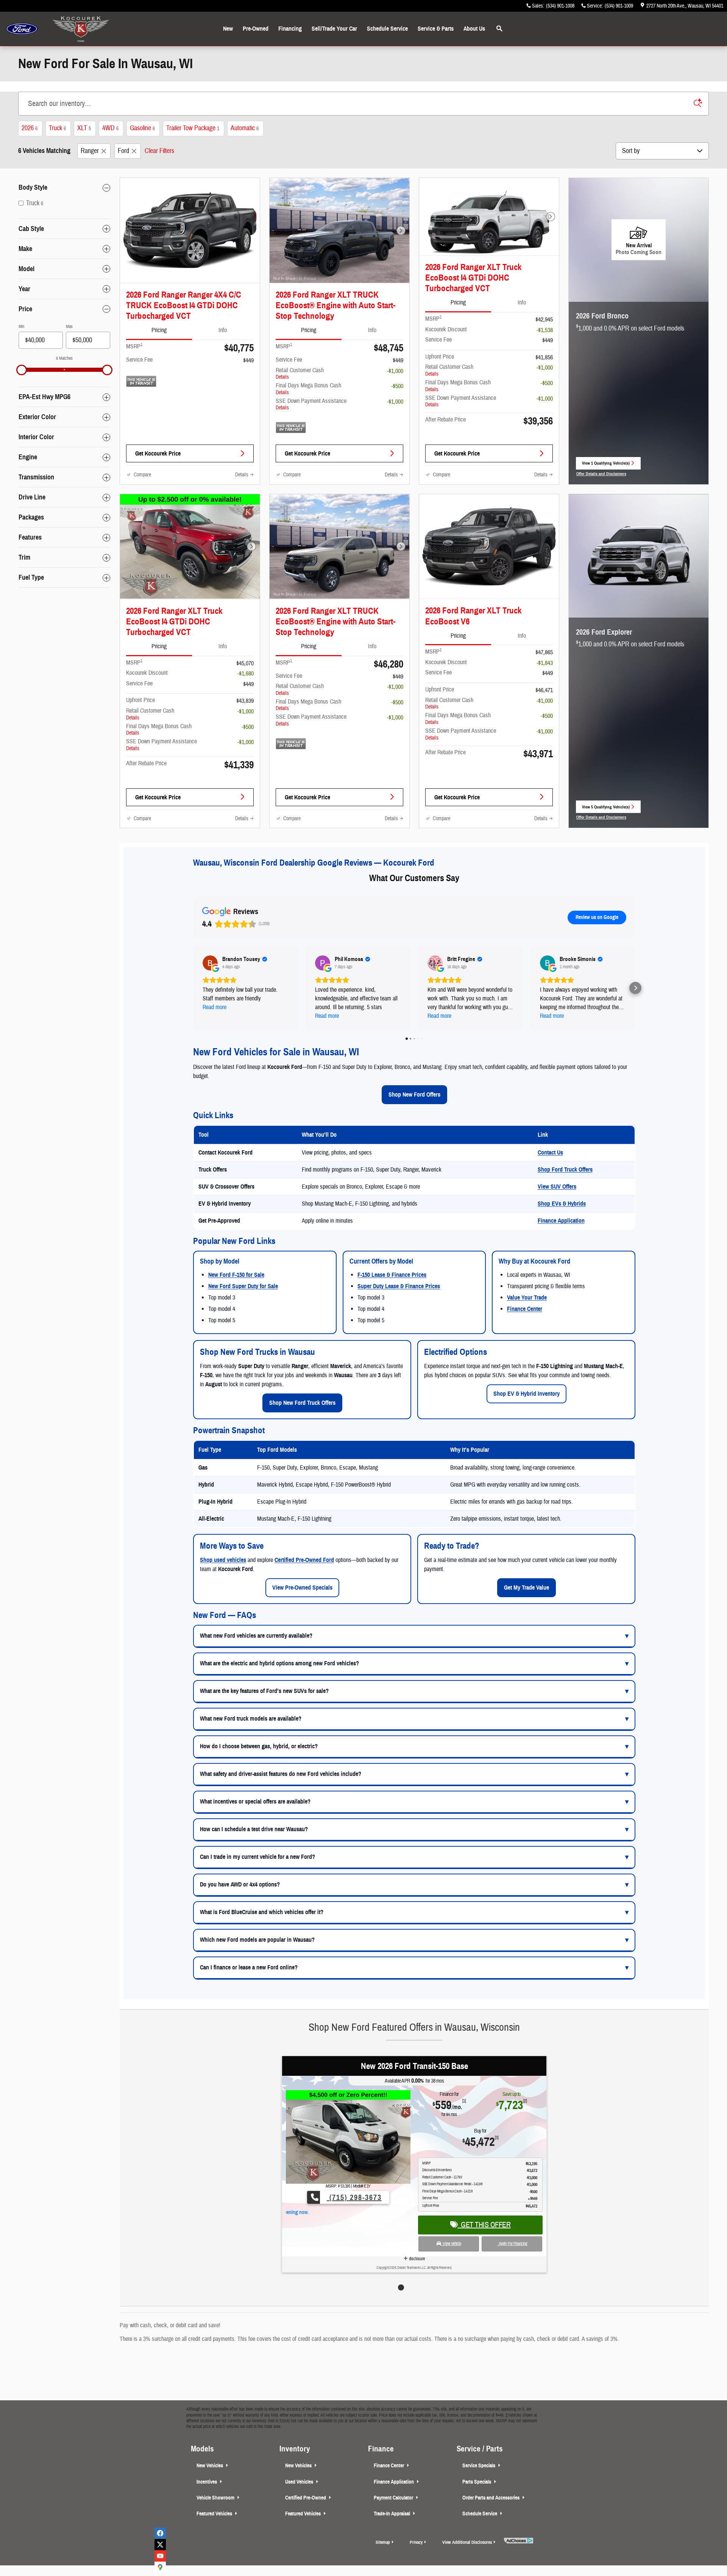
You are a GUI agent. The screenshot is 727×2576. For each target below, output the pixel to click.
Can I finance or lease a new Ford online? (249, 1967)
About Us (474, 29)
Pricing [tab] (159, 330)
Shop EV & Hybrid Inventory (527, 1394)
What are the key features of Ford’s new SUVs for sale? (264, 1691)
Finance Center (525, 1309)
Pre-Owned (256, 29)
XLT (84, 128)
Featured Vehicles (215, 2514)
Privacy (416, 2542)
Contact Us (550, 1153)
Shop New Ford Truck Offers (302, 1403)
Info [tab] (223, 330)
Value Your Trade (527, 1298)
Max (69, 326)
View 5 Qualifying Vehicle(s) (606, 809)
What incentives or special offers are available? (255, 1802)
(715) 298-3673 (354, 2198)
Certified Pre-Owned (306, 2498)
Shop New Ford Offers (414, 1095)
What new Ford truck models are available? (251, 1719)
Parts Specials (477, 2482)
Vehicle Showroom (216, 2498)
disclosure (416, 2245)
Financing (290, 29)
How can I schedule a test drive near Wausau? (254, 1829)
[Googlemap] (160, 2567)
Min (21, 326)
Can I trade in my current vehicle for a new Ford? (257, 1857)
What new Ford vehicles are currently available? (256, 1636)
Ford (123, 151)
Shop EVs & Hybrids (562, 1204)
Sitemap (383, 2542)
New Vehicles (210, 2466)
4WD (110, 128)
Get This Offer (484, 2211)
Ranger (90, 151)
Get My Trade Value (527, 1588)
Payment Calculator (394, 2498)
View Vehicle (451, 2230)
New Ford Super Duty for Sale (243, 1286)
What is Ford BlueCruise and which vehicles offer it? (262, 1912)
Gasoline (142, 128)
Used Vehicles (300, 2482)
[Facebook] (160, 2533)
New (228, 29)
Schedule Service (387, 29)
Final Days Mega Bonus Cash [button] (308, 389)
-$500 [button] (397, 386)
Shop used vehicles (223, 1560)
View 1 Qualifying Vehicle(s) (606, 465)
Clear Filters (159, 151)
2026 (30, 128)
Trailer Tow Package (193, 128)
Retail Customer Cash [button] (300, 374)
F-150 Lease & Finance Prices (392, 1275)
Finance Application (561, 1221)
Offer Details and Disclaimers (601, 474)
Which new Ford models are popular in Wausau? (257, 1940)
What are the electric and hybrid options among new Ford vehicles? (279, 1663)
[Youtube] (160, 2556)
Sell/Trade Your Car (334, 29)
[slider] (22, 370)
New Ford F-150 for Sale (236, 1275)
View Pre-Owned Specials (302, 1588)
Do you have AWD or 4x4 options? (240, 1885)
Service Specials (479, 2466)
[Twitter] (160, 2545)
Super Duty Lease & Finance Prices (399, 1286)
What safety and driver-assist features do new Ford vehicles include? (281, 1774)
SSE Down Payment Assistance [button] (311, 404)
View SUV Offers (557, 1187)
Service (436, 29)
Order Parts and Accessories (491, 2498)
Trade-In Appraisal (392, 2514)
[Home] (22, 29)
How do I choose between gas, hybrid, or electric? (259, 1746)
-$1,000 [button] (395, 371)
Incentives (207, 2482)
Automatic (245, 128)
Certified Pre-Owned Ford (304, 1560)
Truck (57, 128)
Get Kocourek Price (158, 453)
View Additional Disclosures (467, 2542)
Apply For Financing (512, 2230)
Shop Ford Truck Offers (565, 1170)
